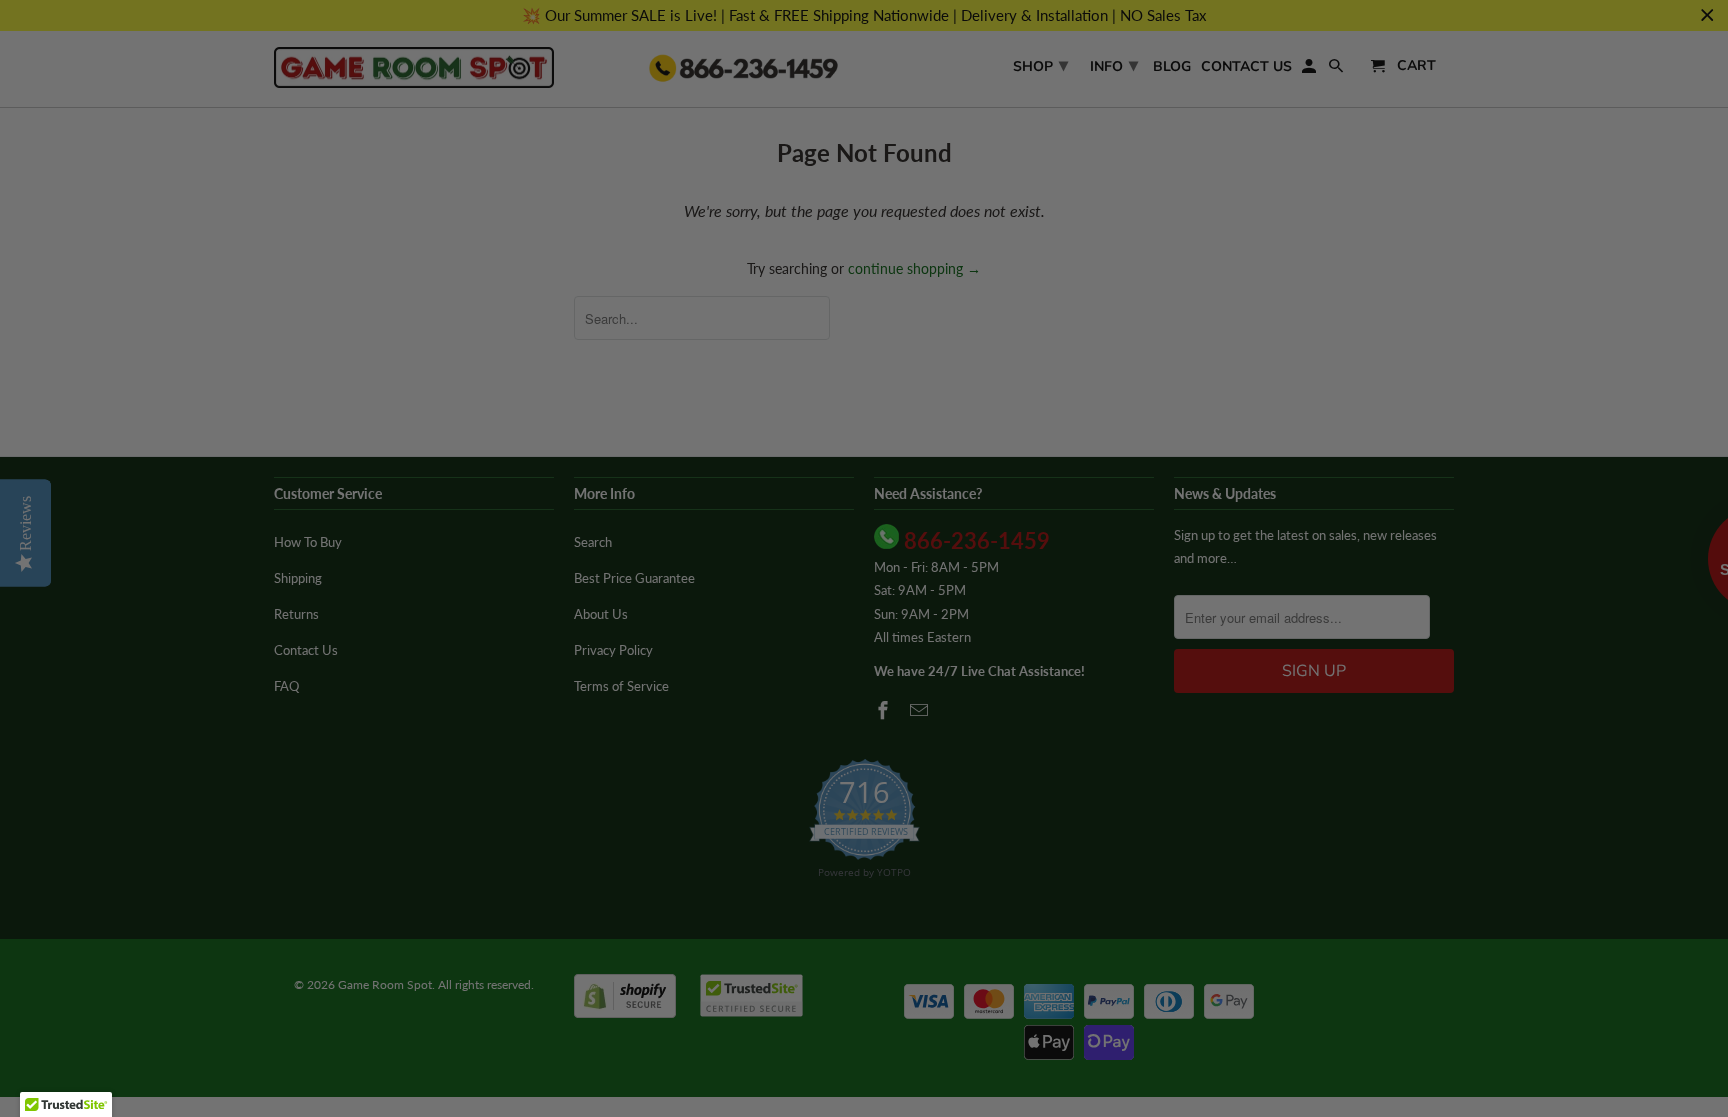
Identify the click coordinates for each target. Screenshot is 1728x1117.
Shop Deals (669, 706)
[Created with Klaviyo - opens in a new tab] (864, 868)
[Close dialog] (1232, 293)
